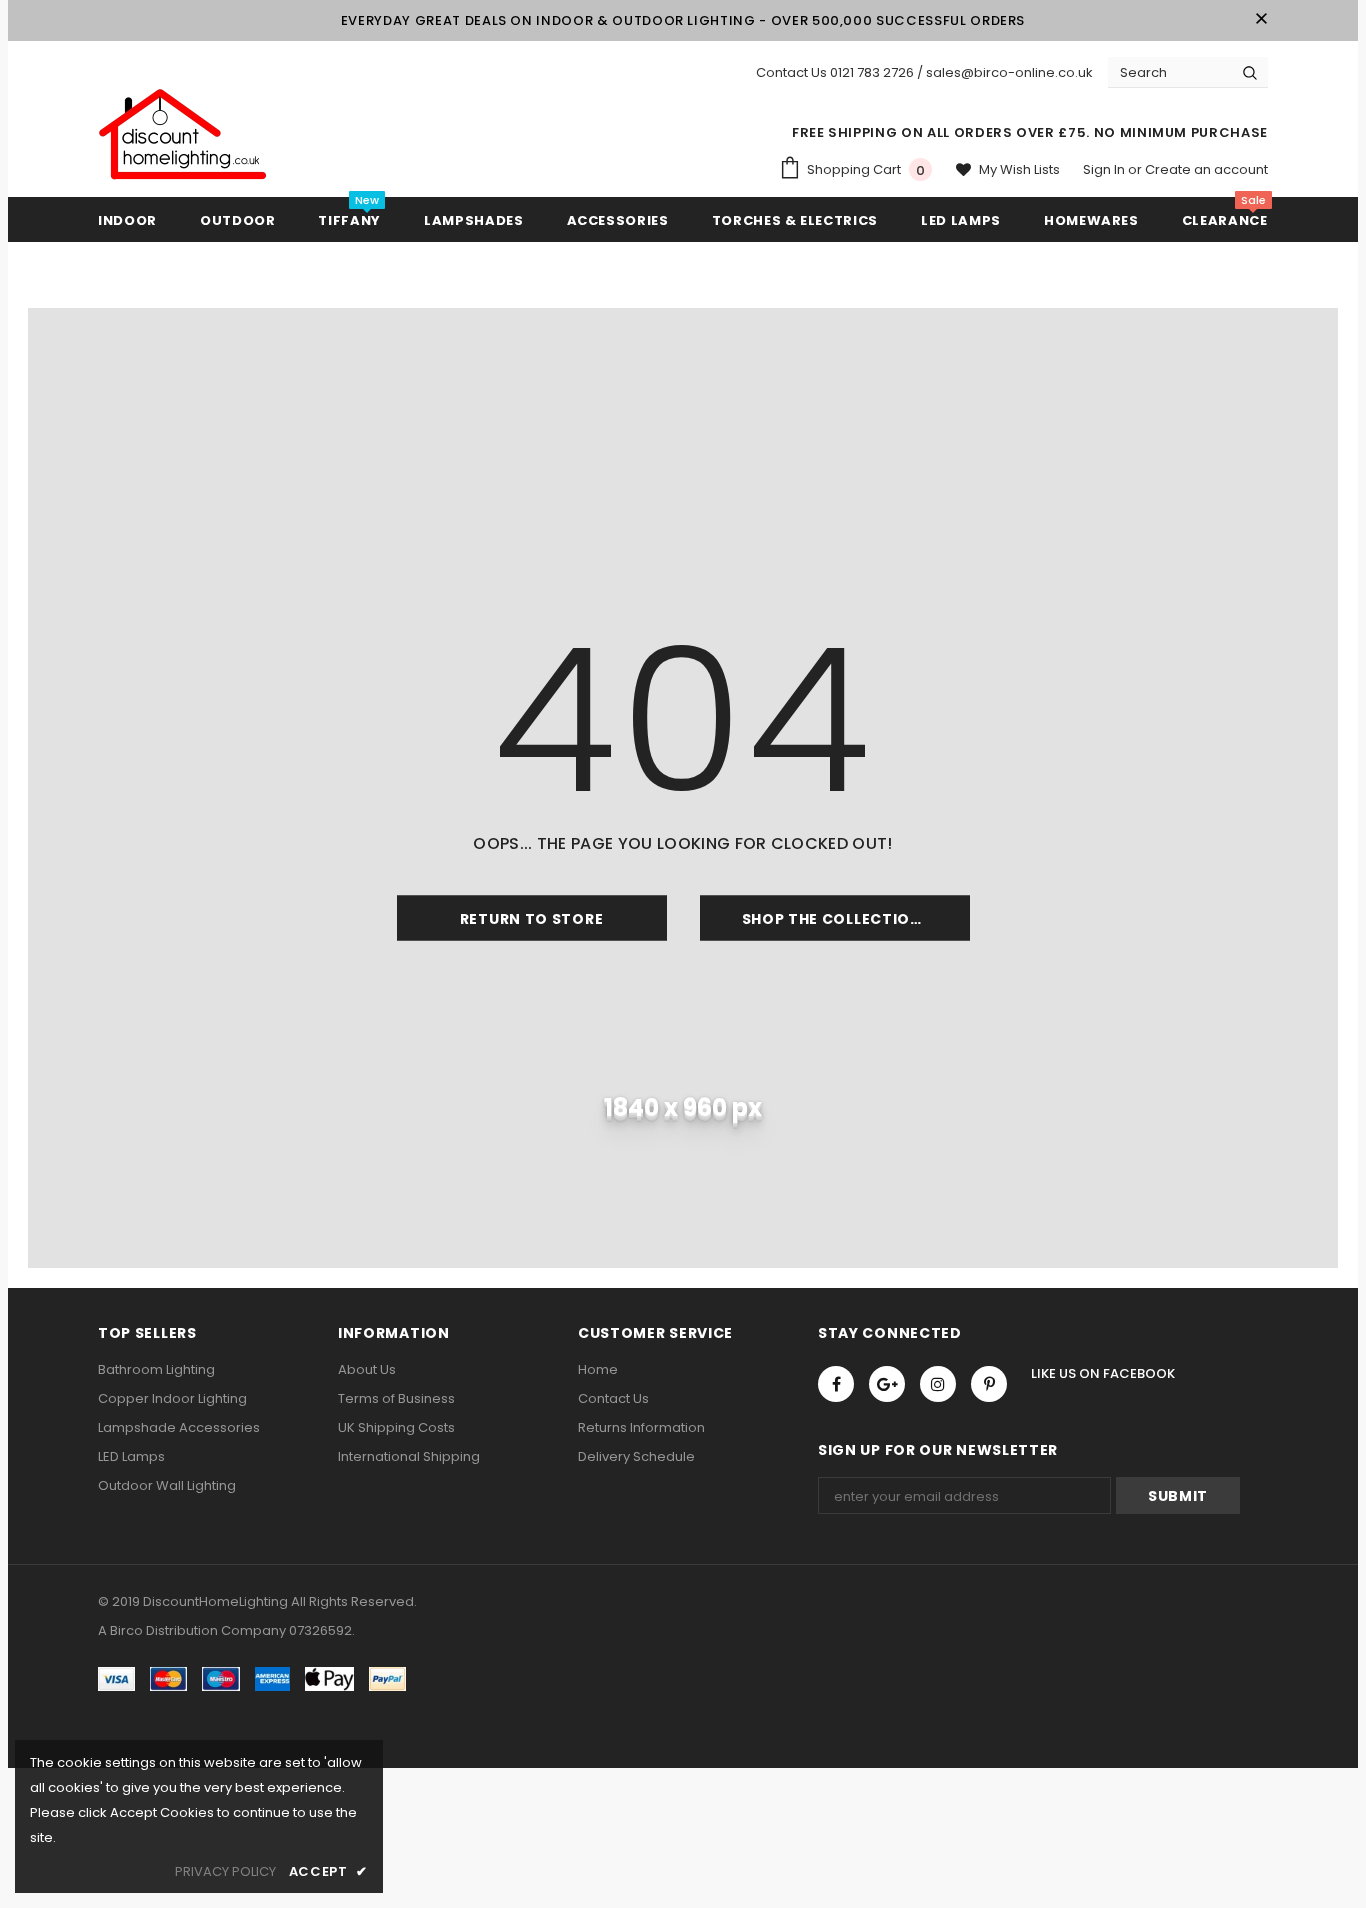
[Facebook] (836, 1384)
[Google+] (887, 1384)
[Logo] (183, 135)
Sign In (1105, 169)
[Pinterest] (989, 1384)
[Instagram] (938, 1384)
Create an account (1206, 169)
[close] (1261, 20)
